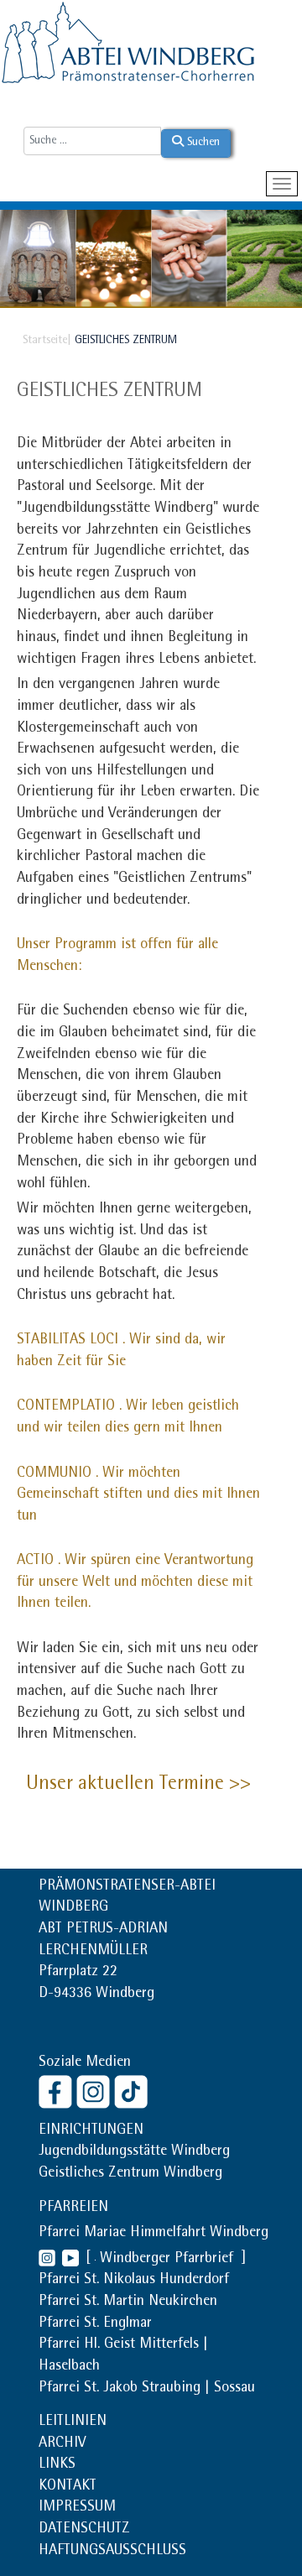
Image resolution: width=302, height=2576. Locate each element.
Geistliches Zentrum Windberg (130, 2174)
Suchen (202, 143)
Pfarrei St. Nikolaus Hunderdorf (134, 2281)
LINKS (57, 2465)
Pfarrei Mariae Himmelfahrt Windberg (154, 2234)
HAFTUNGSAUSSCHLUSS (112, 2552)
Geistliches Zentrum (109, 392)
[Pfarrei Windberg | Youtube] (67, 2260)
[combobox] (92, 141)
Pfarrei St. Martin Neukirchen (128, 2302)
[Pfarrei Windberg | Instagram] (47, 2260)
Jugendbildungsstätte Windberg (134, 2152)
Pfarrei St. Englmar (95, 2324)
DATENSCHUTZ (84, 2530)
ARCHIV (62, 2444)
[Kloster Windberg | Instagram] (95, 2091)
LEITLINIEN (73, 2422)
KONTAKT (68, 2487)
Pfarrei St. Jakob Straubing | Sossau (147, 2389)
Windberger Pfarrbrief (169, 2260)
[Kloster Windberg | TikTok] (133, 2091)
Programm (86, 946)
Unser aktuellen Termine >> (138, 1785)
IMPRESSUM (77, 2508)
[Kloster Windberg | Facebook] (57, 2091)
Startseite (45, 341)
